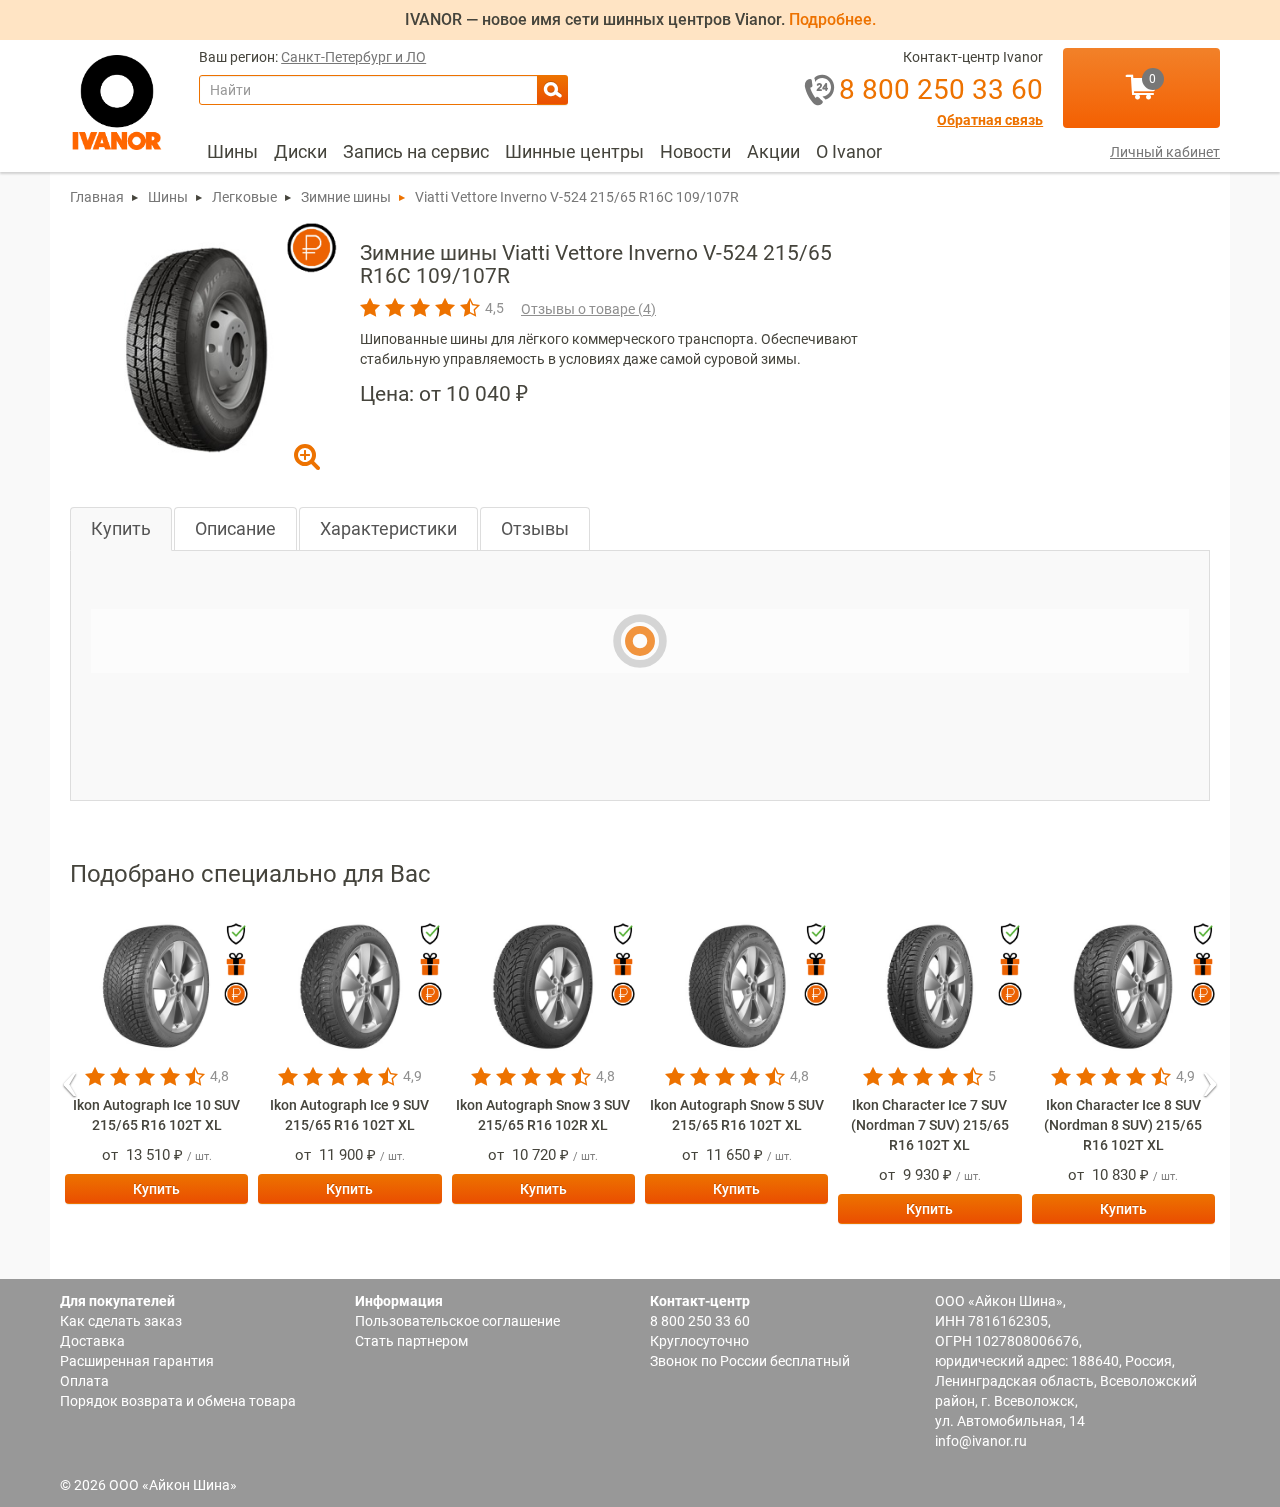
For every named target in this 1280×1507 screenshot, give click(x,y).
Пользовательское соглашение (457, 1321)
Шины (232, 151)
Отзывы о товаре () (588, 309)
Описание (235, 528)
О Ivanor (849, 151)
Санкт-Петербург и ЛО (353, 57)
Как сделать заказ (121, 1321)
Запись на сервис (416, 151)
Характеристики (388, 528)
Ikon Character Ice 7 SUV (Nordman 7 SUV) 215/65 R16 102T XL (930, 1125)
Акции (773, 151)
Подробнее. (832, 19)
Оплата (84, 1381)
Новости (695, 151)
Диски (300, 151)
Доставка (92, 1341)
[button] (70, 1078)
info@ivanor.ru (981, 1441)
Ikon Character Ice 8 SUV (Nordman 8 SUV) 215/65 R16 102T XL (1123, 1125)
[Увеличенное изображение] (197, 348)
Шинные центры (574, 151)
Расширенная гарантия (137, 1361)
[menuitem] (232, 152)
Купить (121, 528)
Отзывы (535, 528)
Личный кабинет (1165, 152)
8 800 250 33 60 (700, 1321)
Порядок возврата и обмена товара (178, 1401)
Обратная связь (990, 120)
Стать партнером (411, 1341)
